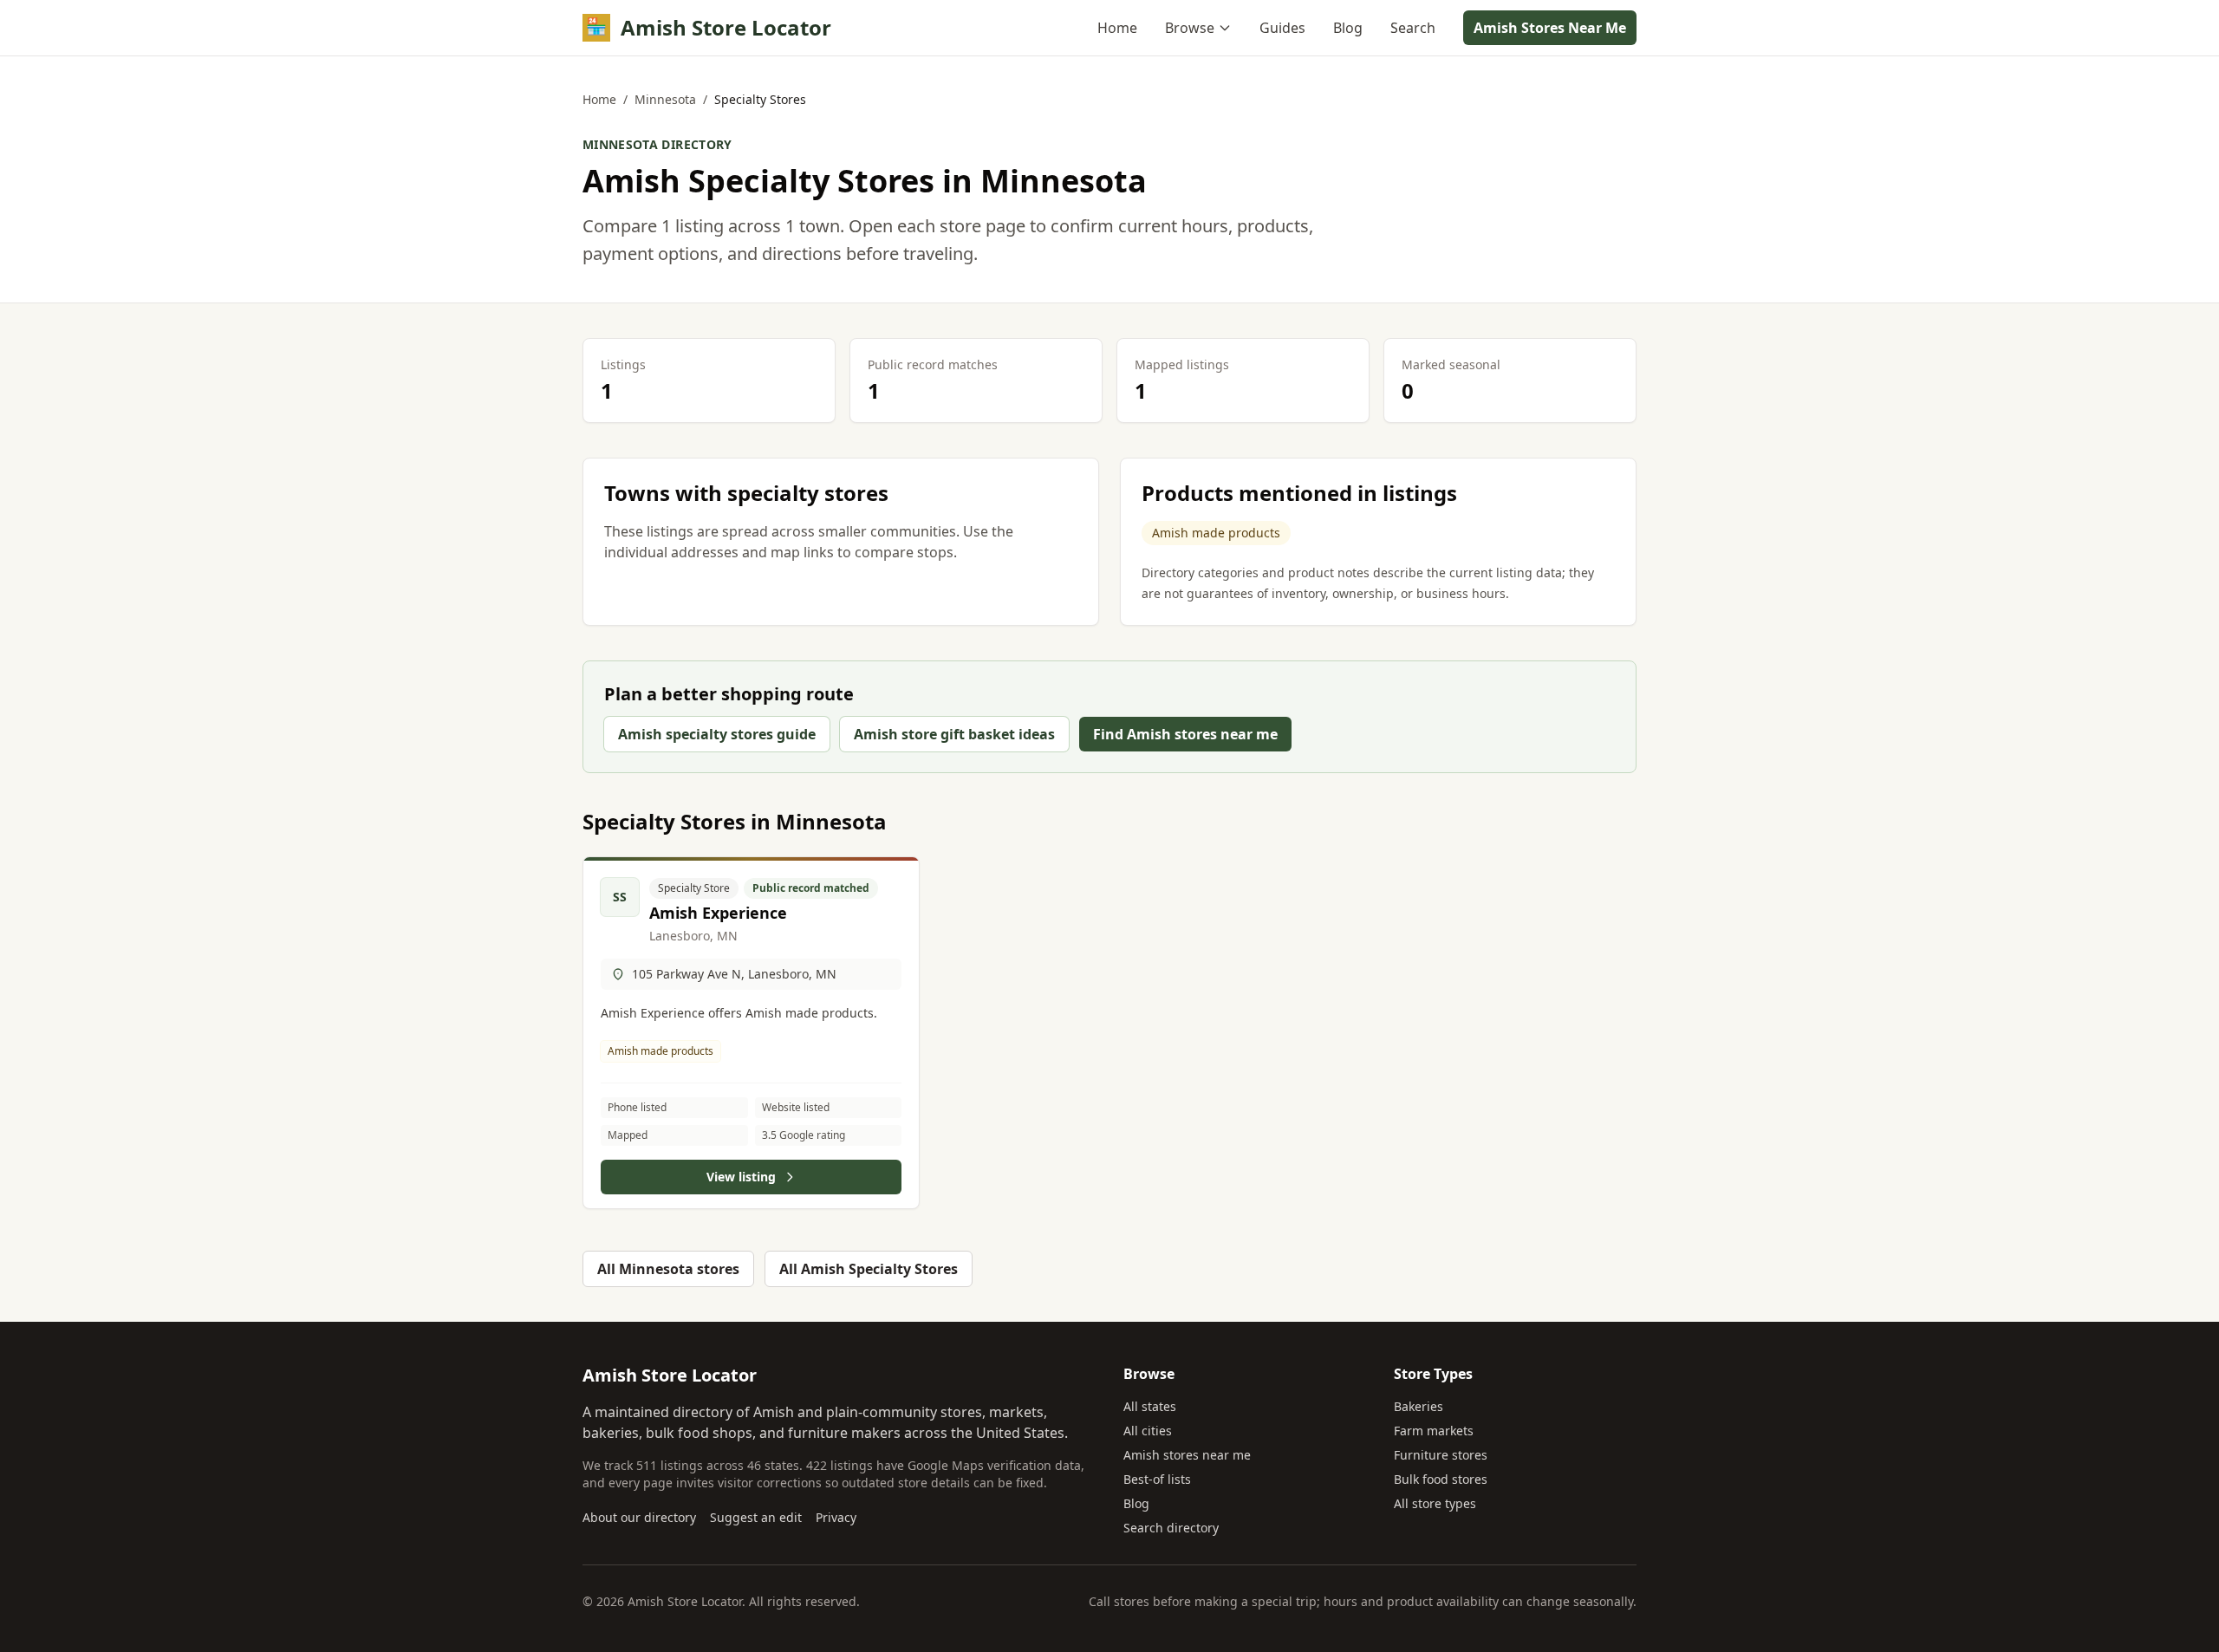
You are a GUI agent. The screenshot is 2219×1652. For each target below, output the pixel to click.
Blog (1348, 28)
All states (1150, 1406)
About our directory (639, 1517)
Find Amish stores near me (1185, 734)
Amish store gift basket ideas (954, 734)
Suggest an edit (756, 1517)
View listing (741, 1177)
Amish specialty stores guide (717, 734)
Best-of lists (1157, 1479)
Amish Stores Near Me (1550, 28)
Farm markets (1434, 1431)
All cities (1148, 1431)
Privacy (836, 1517)
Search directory (1171, 1528)
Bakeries (1419, 1406)
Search (1413, 28)
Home (1117, 28)
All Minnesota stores (668, 1269)
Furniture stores (1441, 1455)
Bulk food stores (1441, 1479)
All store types (1435, 1503)
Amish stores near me (1187, 1455)
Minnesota (665, 99)
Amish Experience (718, 913)
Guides (1282, 28)
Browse (1190, 28)
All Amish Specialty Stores (869, 1269)
